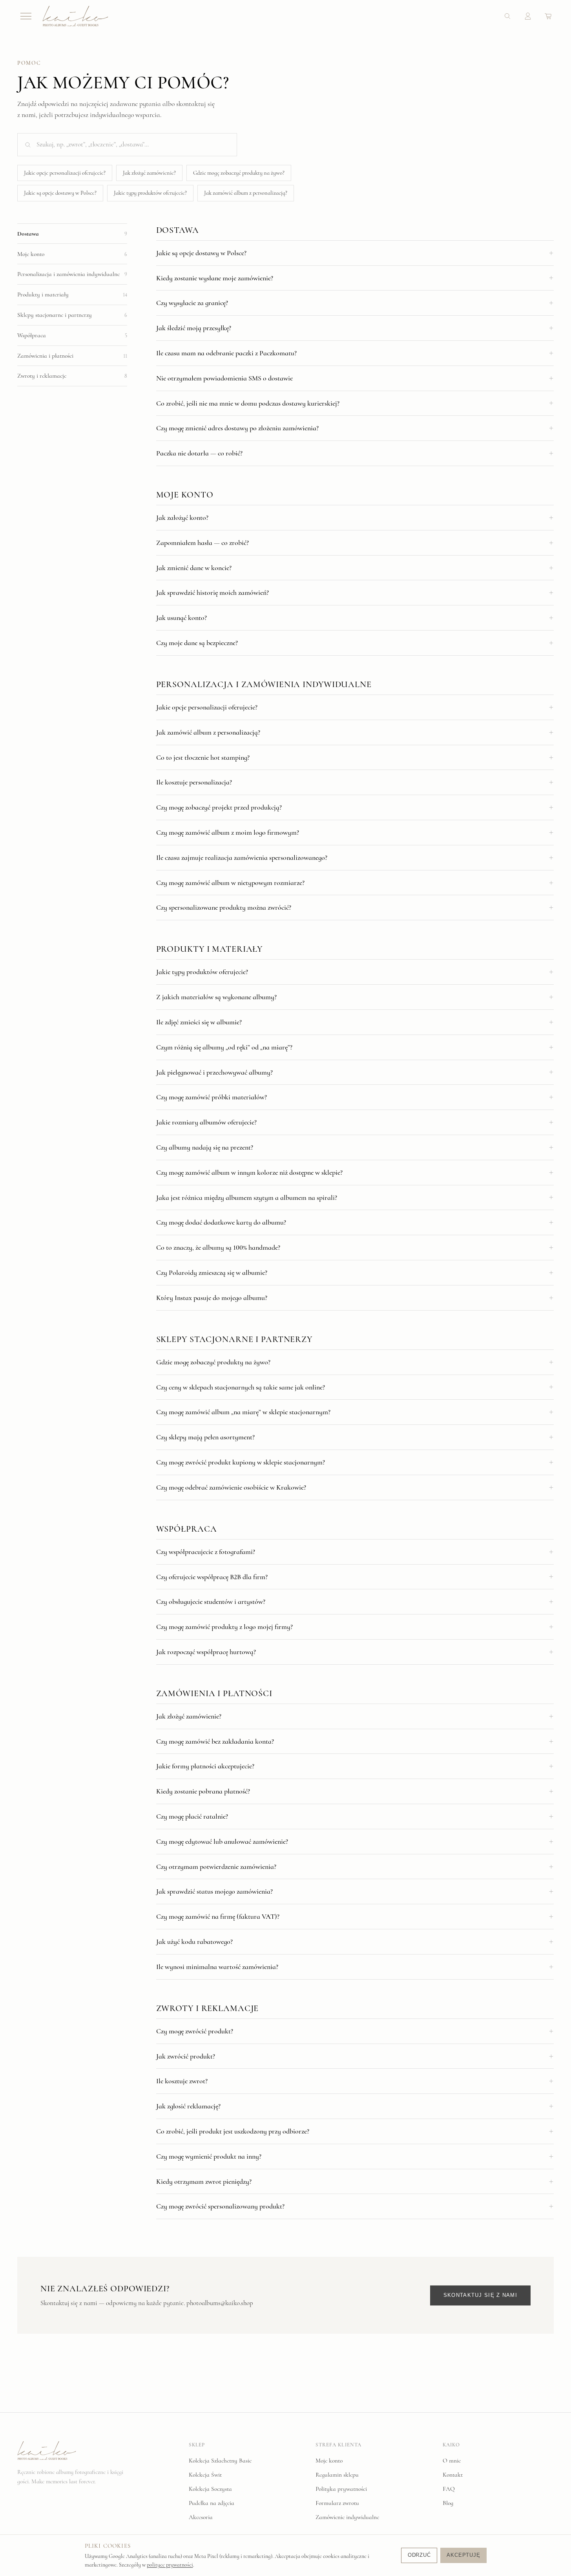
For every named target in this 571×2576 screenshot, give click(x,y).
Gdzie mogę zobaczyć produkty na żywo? (239, 173)
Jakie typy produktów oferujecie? (150, 193)
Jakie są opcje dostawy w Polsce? (60, 193)
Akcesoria (201, 2517)
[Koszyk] (548, 16)
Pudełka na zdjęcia (212, 2503)
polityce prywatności (170, 2565)
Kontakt (453, 2475)
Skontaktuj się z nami (480, 2295)
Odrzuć (419, 2555)
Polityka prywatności (341, 2489)
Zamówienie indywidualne (347, 2517)
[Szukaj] (507, 16)
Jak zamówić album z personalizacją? (246, 193)
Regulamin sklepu (337, 2475)
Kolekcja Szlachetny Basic (220, 2461)
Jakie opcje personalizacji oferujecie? (65, 173)
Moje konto (329, 2461)
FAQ (449, 2489)
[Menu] (26, 16)
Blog (448, 2503)
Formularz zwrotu (337, 2503)
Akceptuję (463, 2555)
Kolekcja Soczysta (210, 2489)
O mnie (452, 2461)
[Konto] (528, 16)
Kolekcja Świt (205, 2475)
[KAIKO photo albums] (75, 16)
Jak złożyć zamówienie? (149, 173)
